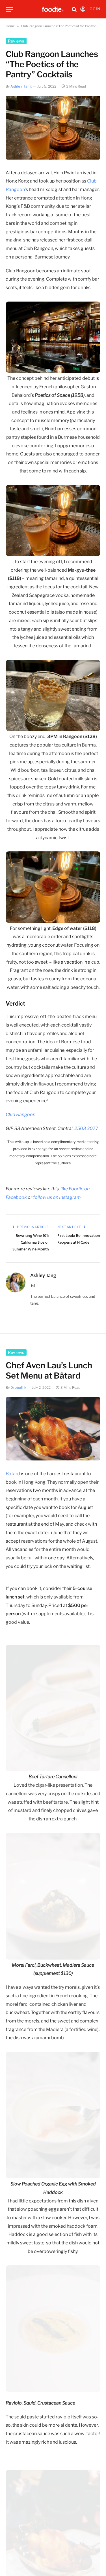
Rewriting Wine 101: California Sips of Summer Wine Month (31, 1243)
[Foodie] (53, 9)
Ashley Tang (21, 86)
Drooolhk (19, 1387)
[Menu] (9, 9)
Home (10, 26)
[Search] (74, 9)
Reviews (16, 41)
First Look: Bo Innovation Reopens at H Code (79, 1239)
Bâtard (13, 1474)
